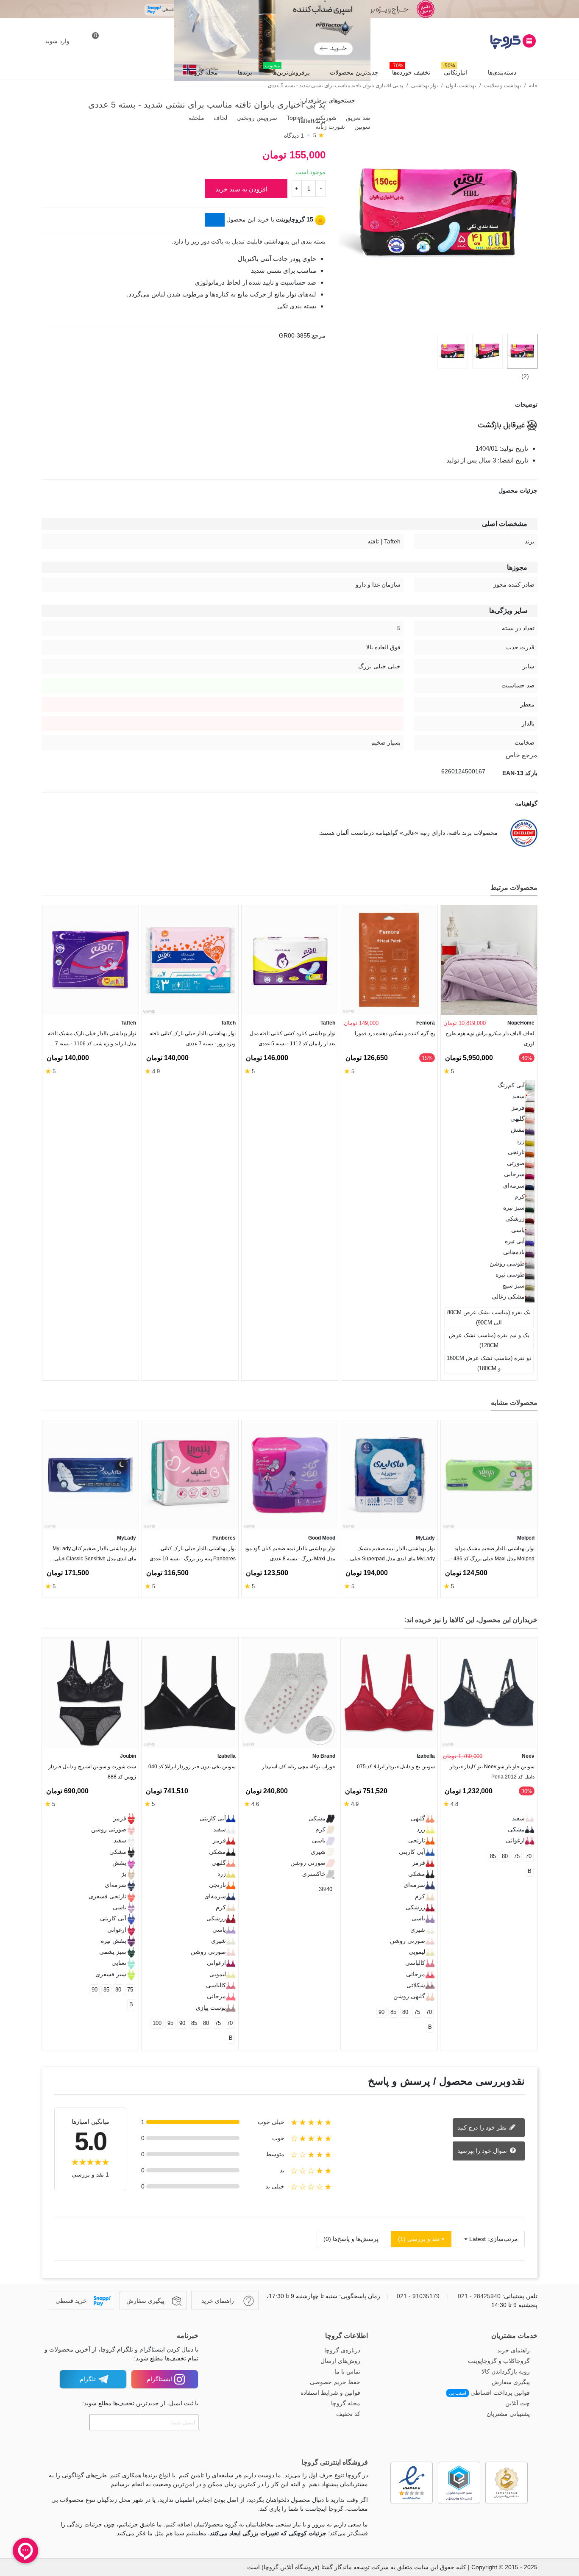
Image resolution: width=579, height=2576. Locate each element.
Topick (294, 118)
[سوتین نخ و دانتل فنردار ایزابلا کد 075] (389, 1693)
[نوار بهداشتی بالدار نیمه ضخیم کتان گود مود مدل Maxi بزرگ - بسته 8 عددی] (290, 1475)
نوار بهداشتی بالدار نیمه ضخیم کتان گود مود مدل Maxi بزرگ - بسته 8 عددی (290, 1554)
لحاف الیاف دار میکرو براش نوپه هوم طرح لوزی (490, 1039)
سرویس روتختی (256, 118)
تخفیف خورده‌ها (411, 70)
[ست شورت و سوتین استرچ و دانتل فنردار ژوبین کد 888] (90, 1693)
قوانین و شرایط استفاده (330, 2393)
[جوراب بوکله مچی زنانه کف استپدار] (289, 1693)
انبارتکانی (455, 70)
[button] (62, 889)
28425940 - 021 (479, 2296)
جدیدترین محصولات (354, 72)
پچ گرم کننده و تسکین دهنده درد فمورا (395, 1033)
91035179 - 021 (418, 2296)
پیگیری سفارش (511, 2382)
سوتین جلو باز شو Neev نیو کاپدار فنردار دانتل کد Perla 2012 (492, 1772)
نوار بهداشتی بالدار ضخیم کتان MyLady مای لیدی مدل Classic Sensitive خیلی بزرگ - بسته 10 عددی (94, 1555)
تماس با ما (347, 2371)
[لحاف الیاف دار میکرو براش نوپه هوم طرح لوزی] (489, 960)
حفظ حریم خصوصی (335, 2382)
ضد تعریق (357, 118)
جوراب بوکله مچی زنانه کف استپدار (299, 1767)
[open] (289, 405)
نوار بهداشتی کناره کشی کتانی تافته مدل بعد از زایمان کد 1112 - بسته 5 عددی (292, 1039)
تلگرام (88, 2379)
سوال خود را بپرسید (483, 2150)
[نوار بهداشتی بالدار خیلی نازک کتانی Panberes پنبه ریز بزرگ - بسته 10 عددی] (190, 1475)
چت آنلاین (518, 2403)
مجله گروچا (203, 72)
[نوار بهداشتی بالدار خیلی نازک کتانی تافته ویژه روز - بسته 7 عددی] (190, 960)
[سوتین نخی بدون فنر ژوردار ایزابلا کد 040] (190, 1693)
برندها (245, 72)
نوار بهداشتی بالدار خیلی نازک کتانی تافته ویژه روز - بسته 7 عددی (193, 1039)
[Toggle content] (215, 220)
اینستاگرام (159, 2379)
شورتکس (324, 118)
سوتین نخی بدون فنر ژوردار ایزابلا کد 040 (192, 1767)
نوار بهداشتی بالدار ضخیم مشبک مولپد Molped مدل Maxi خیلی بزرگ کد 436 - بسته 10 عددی (493, 1555)
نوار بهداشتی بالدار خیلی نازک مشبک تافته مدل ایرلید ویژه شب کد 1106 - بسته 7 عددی (92, 1040)
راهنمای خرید (514, 2350)
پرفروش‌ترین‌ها (287, 70)
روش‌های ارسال (340, 2361)
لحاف (220, 118)
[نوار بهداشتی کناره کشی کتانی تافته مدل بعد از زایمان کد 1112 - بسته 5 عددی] (290, 960)
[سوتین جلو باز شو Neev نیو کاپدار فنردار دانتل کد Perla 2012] (489, 1693)
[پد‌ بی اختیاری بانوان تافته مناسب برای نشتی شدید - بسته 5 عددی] (438, 322)
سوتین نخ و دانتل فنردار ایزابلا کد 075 (396, 1767)
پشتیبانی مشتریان (508, 2414)
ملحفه (196, 118)
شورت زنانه (329, 127)
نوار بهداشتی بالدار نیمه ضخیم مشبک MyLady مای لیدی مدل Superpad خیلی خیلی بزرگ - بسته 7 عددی (392, 1555)
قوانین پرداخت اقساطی (489, 2393)
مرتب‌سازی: (503, 2239)
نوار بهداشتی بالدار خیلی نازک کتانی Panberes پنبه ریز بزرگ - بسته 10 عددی (193, 1554)
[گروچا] (491, 42)
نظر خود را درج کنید (483, 2127)
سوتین (362, 127)
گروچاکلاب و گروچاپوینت (499, 2361)
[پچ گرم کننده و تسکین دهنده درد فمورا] (389, 960)
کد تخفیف (348, 2414)
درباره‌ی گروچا (342, 2350)
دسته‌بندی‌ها (502, 72)
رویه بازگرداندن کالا (506, 2371)
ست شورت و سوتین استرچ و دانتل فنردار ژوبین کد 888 (92, 1772)
